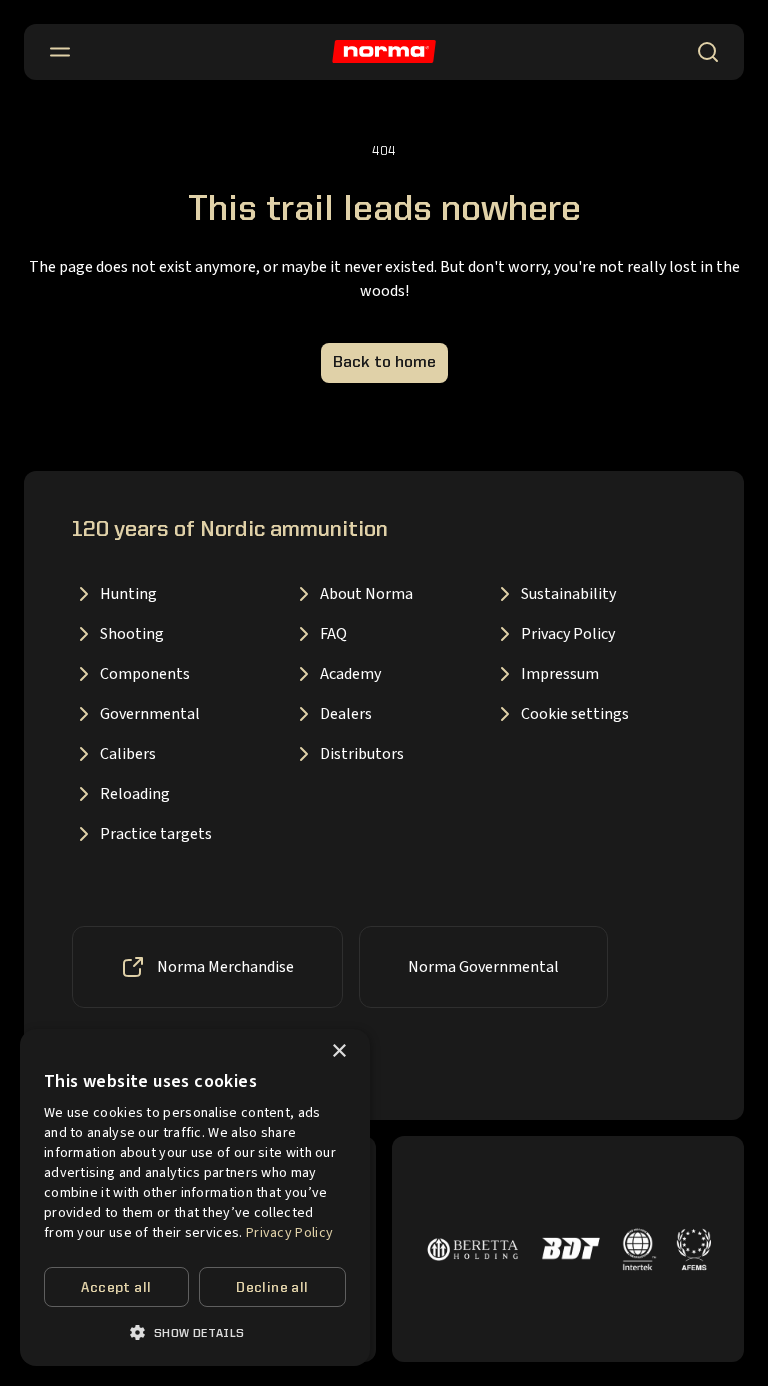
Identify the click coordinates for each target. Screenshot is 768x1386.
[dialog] (195, 1197)
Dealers (346, 714)
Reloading (135, 794)
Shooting (132, 634)
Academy (350, 674)
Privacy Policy (568, 634)
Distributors (362, 754)
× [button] (338, 1051)
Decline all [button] (272, 1288)
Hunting (128, 594)
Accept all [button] (116, 1288)
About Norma (366, 594)
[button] (195, 1332)
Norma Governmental (483, 967)
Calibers (128, 754)
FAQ (333, 634)
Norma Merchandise (225, 967)
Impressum (560, 674)
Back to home (384, 363)
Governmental (150, 714)
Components (145, 674)
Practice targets (156, 834)
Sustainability (568, 594)
